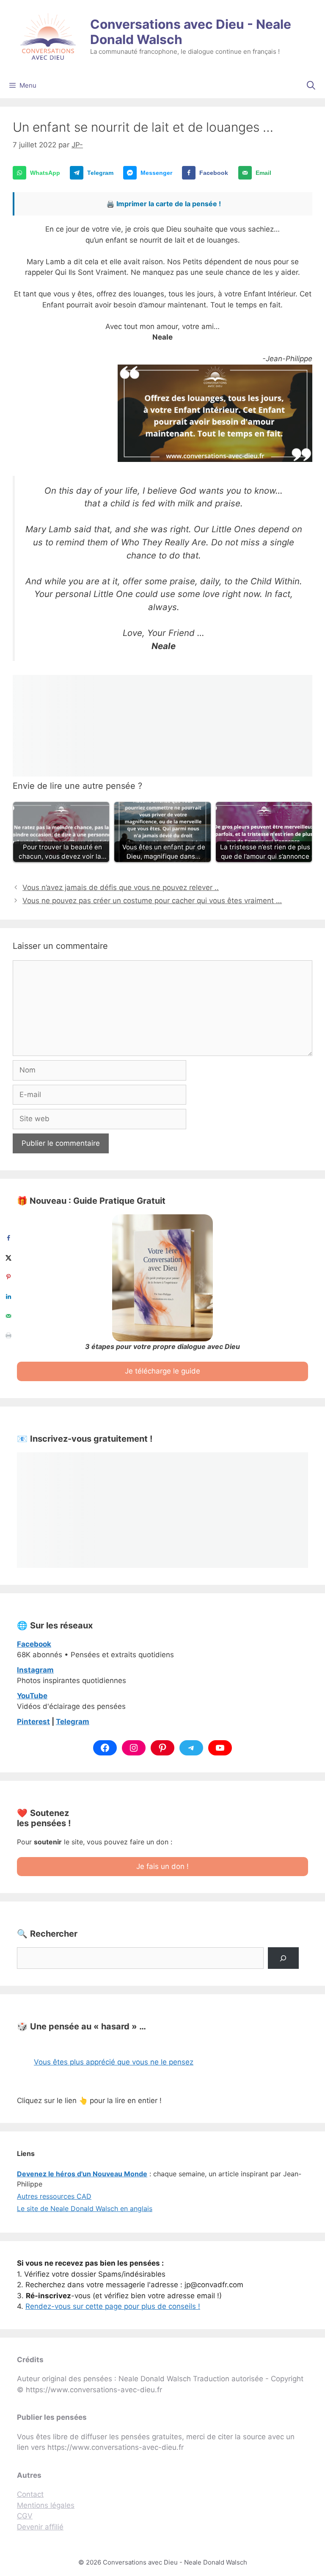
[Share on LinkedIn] (8, 1296)
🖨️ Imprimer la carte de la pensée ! (164, 204)
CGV (25, 2516)
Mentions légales (46, 2505)
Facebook (34, 1644)
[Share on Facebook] (8, 1238)
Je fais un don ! (162, 1866)
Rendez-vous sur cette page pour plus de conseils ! (113, 2306)
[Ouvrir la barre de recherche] (311, 86)
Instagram (35, 1670)
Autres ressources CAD (54, 2196)
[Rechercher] (283, 1958)
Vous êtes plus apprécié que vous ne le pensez (114, 2062)
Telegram (73, 1722)
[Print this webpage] (8, 1335)
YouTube (32, 1696)
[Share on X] (8, 1258)
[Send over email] (8, 1316)
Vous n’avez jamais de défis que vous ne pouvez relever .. (121, 887)
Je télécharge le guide (162, 1371)
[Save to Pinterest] (8, 1277)
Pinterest (33, 1722)
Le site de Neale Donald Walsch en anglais (85, 2208)
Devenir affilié (40, 2527)
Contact (30, 2494)
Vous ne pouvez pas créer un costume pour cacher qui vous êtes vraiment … (152, 901)
